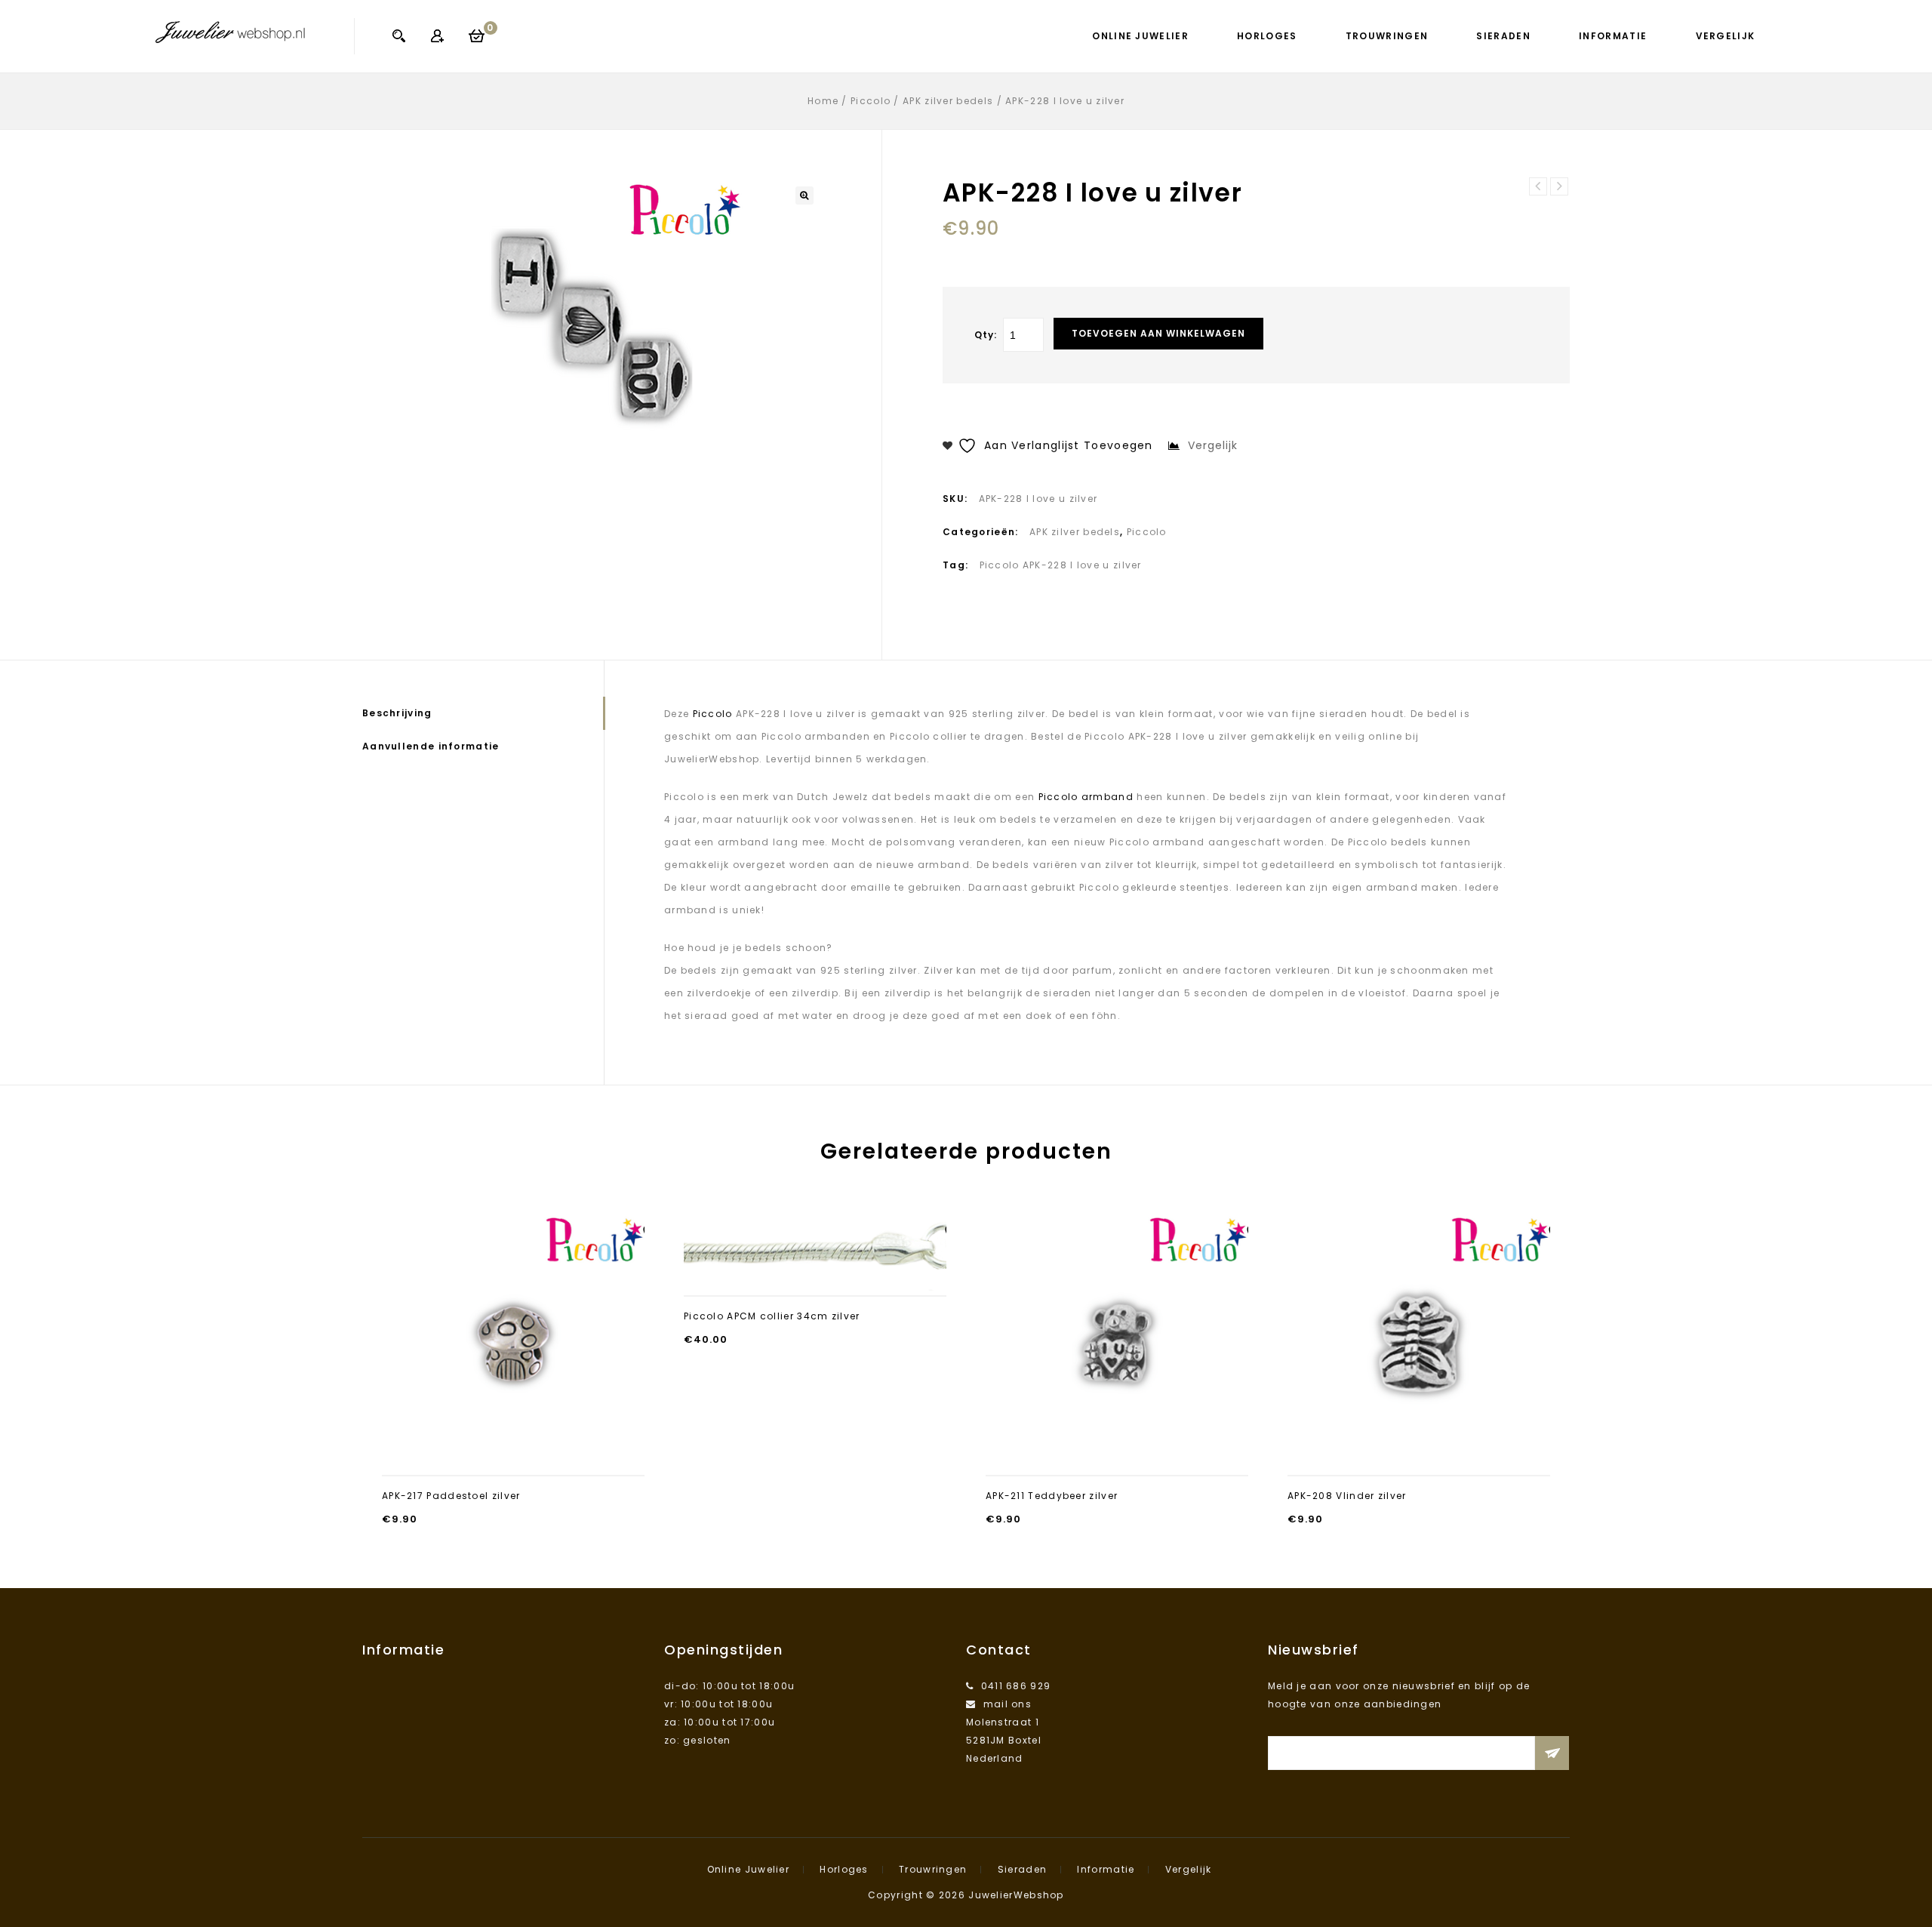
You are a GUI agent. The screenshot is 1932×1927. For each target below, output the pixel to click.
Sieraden (1503, 36)
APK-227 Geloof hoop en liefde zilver (1559, 186)
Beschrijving (397, 713)
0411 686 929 (1016, 1686)
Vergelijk (1726, 36)
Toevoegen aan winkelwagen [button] (513, 1456)
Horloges (1267, 36)
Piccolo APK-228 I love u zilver (1061, 565)
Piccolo (871, 101)
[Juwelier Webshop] (230, 32)
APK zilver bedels (948, 101)
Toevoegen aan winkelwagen (1158, 333)
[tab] (483, 713)
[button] (804, 195)
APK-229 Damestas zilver (1538, 186)
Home (823, 101)
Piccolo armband (1086, 797)
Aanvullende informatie (431, 746)
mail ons (1008, 1704)
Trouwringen (1387, 36)
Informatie (1613, 36)
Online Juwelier (1140, 36)
